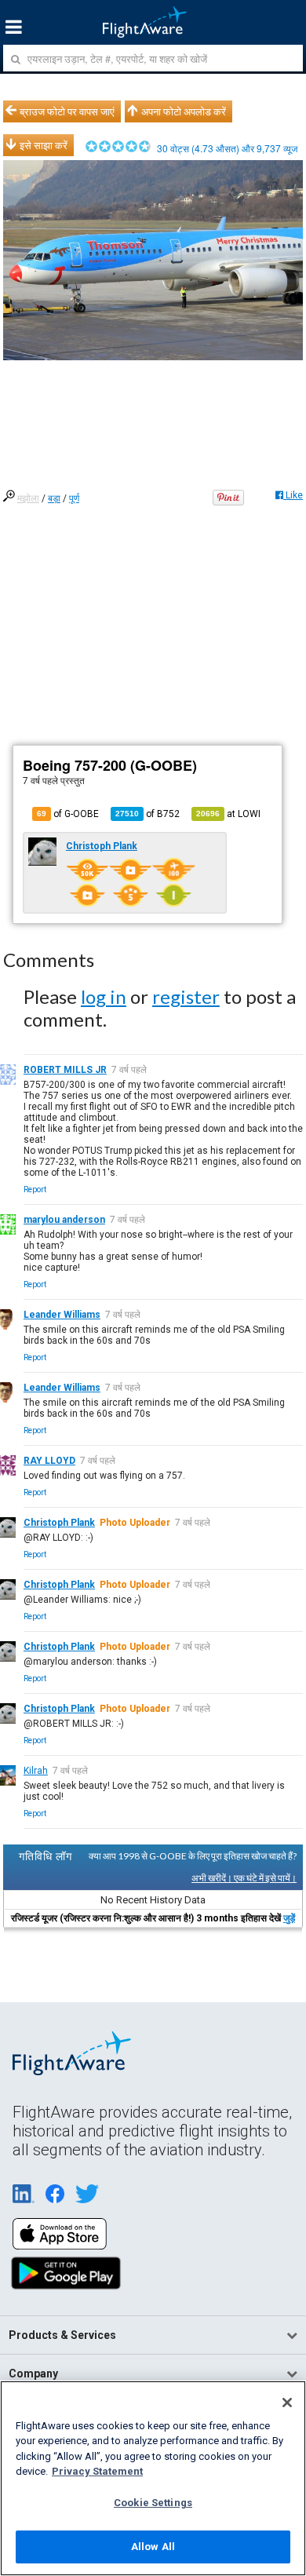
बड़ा (54, 498)
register (186, 996)
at (228, 814)
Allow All (153, 2547)
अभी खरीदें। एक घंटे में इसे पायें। (244, 1878)
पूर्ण (74, 498)
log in (104, 996)
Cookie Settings (153, 2503)
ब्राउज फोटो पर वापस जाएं (67, 111)
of (148, 814)
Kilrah (36, 1771)
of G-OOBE (68, 814)
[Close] (287, 2403)
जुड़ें (289, 1918)
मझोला (28, 498)
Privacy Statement (97, 2471)
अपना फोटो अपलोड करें (184, 111)
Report (35, 1189)
